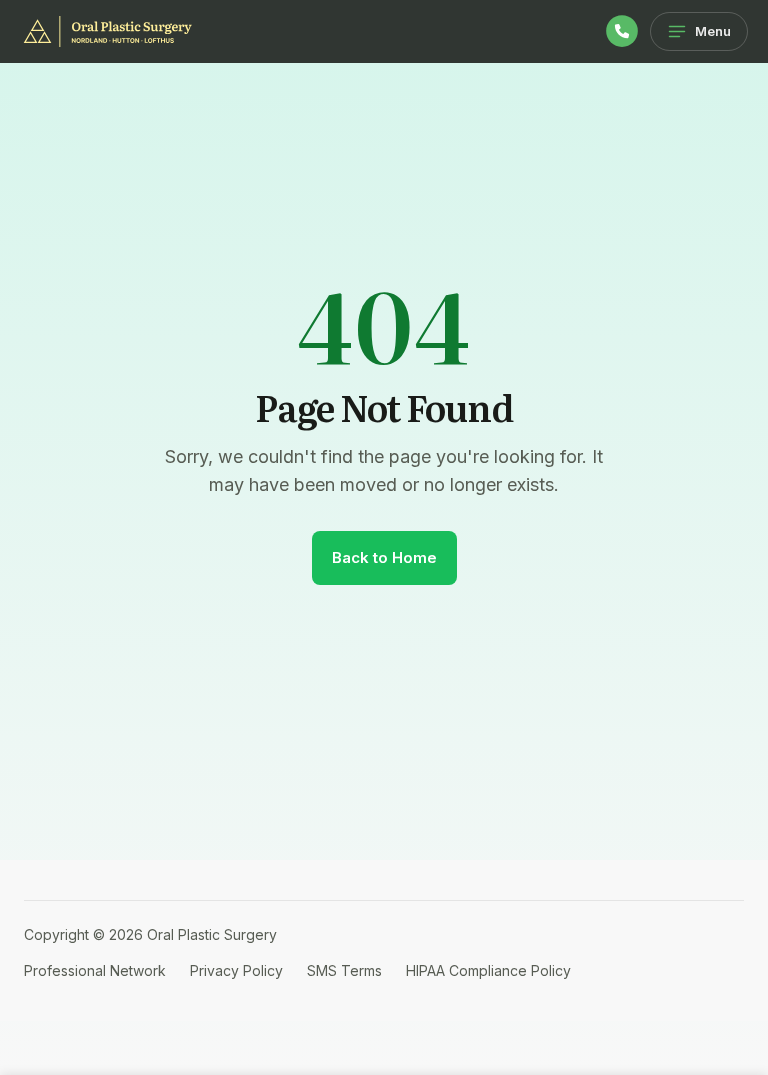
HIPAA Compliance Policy (488, 970)
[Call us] (622, 31)
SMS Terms (344, 970)
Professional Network (95, 970)
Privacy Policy (236, 970)
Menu (713, 31)
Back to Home (384, 557)
